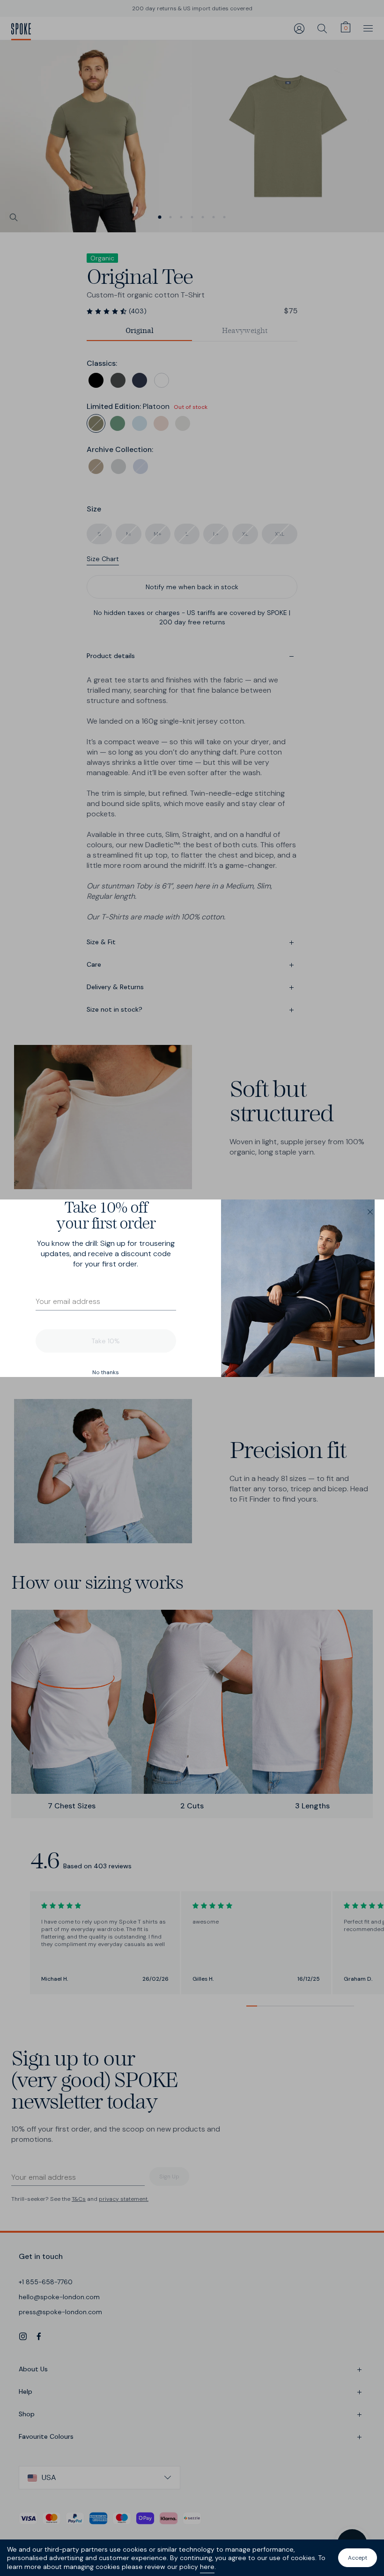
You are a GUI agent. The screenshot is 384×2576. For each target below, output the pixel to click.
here (207, 2567)
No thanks (106, 1372)
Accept (358, 2558)
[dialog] (192, 1288)
